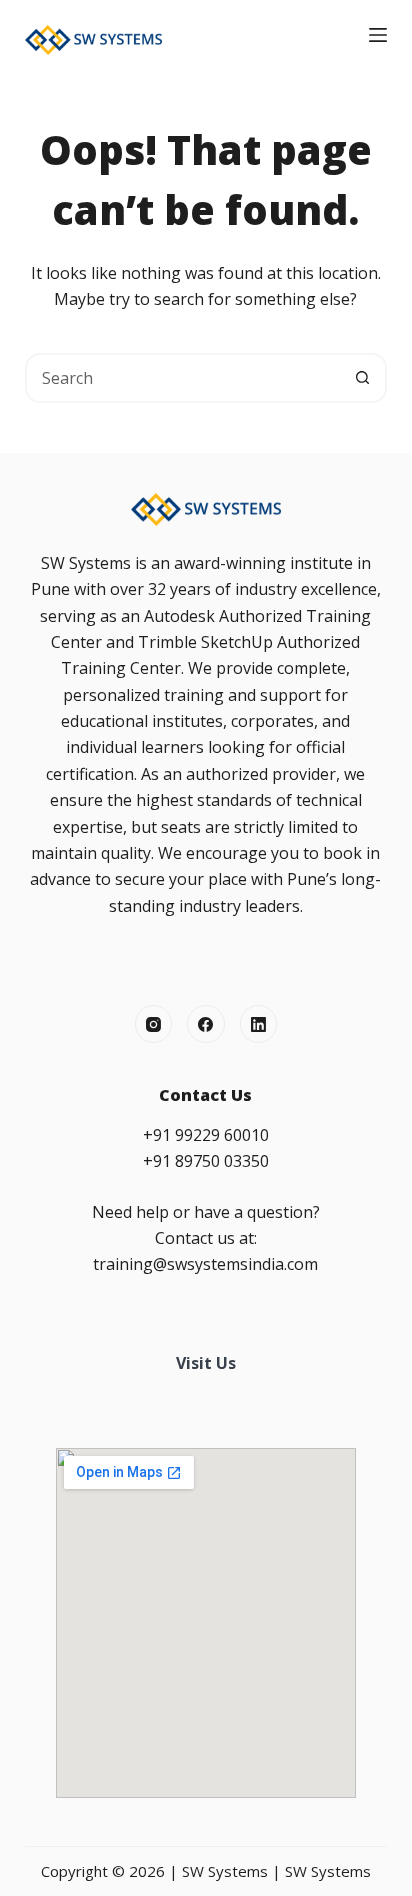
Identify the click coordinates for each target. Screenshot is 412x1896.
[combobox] (183, 378)
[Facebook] (206, 1024)
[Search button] (362, 378)
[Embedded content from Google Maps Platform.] (206, 1623)
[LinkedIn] (259, 1024)
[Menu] (378, 35)
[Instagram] (154, 1024)
